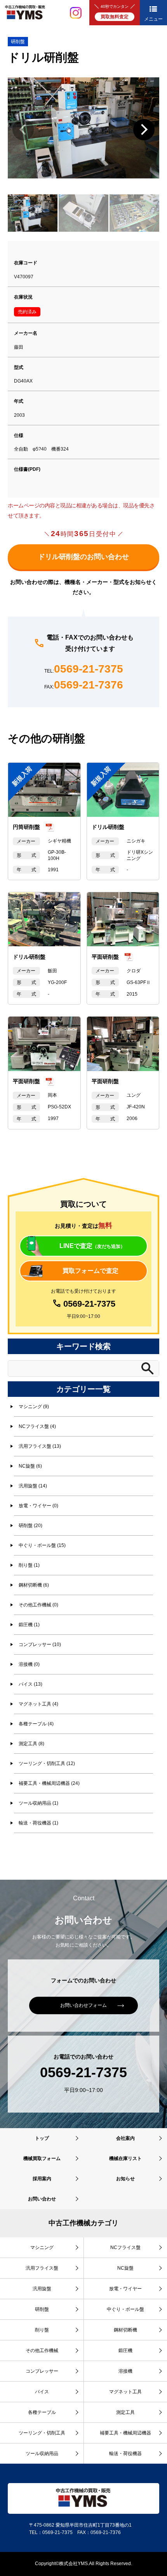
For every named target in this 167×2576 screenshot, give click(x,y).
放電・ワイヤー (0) (38, 1506)
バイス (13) (30, 1684)
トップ (42, 2138)
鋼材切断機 (125, 2330)
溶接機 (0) (29, 1664)
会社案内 (125, 2138)
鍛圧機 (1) (29, 1625)
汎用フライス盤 (42, 2268)
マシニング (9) (34, 1407)
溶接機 (125, 2371)
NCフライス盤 (125, 2247)
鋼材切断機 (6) (34, 1585)
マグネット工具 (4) (38, 1704)
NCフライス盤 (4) (37, 1426)
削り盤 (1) (29, 1565)
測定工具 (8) (31, 1744)
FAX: (84, 685)
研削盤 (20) (30, 1526)
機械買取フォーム (42, 2158)
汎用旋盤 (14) (33, 1486)
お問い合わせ (42, 2199)
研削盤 (18, 42)
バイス (42, 2392)
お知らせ (125, 2179)
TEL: (84, 669)
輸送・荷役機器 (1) (38, 1823)
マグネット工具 (125, 2392)
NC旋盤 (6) (30, 1466)
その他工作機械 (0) (38, 1605)
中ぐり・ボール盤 (125, 2309)
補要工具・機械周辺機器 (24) (49, 1783)
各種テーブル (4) (36, 1724)
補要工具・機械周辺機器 (125, 2433)
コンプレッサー (42, 2371)
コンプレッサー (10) (40, 1645)
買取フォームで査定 (90, 1271)
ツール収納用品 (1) (38, 1803)
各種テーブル (42, 2412)
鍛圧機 (125, 2351)
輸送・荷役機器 (125, 2454)
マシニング (42, 2247)
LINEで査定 (92, 1246)
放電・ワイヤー (125, 2289)
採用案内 (42, 2179)
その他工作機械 (42, 2351)
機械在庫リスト (125, 2158)
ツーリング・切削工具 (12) (47, 1763)
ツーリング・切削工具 (42, 2433)
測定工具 (125, 2412)
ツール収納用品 (42, 2454)
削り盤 (42, 2330)
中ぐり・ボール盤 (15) (42, 1545)
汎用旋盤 (42, 2289)
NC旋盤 (125, 2268)
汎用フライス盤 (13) (40, 1446)
